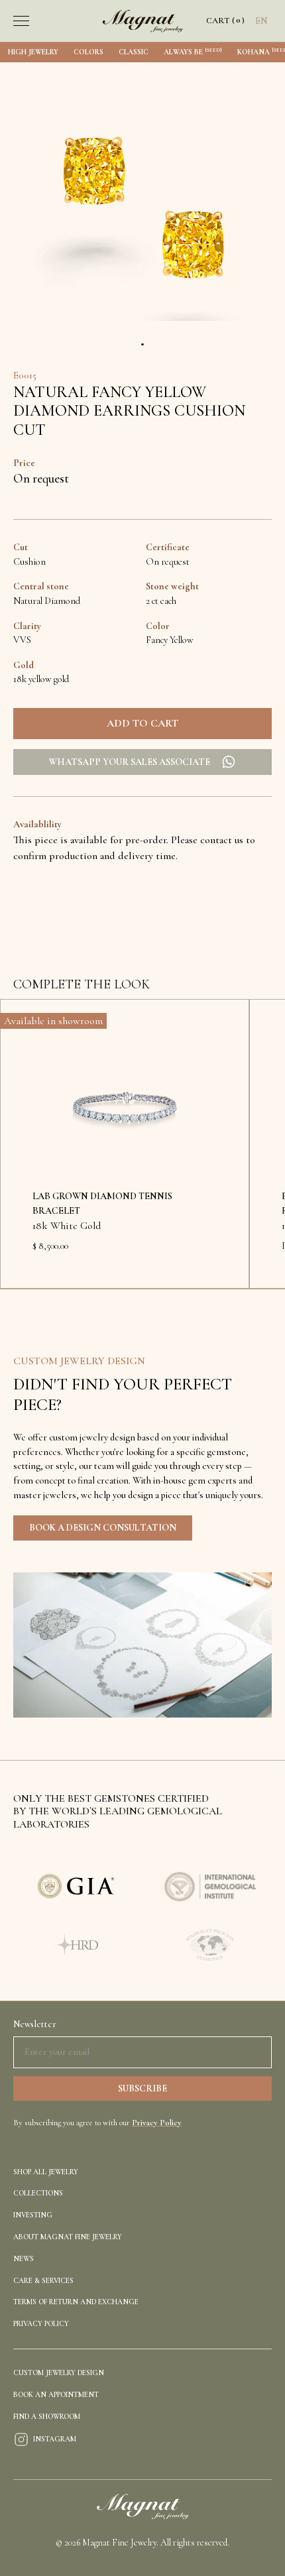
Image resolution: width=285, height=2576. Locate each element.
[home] (143, 21)
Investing (33, 2215)
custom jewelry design (59, 2373)
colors (88, 52)
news (24, 2259)
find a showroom (47, 2417)
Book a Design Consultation (103, 1528)
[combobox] (261, 21)
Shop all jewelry (46, 2172)
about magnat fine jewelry (68, 2237)
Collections (38, 2193)
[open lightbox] (142, 200)
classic (134, 52)
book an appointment (56, 2395)
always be (193, 51)
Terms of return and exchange (76, 2302)
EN (261, 21)
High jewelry (33, 52)
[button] (48, 21)
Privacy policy (41, 2324)
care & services (43, 2281)
